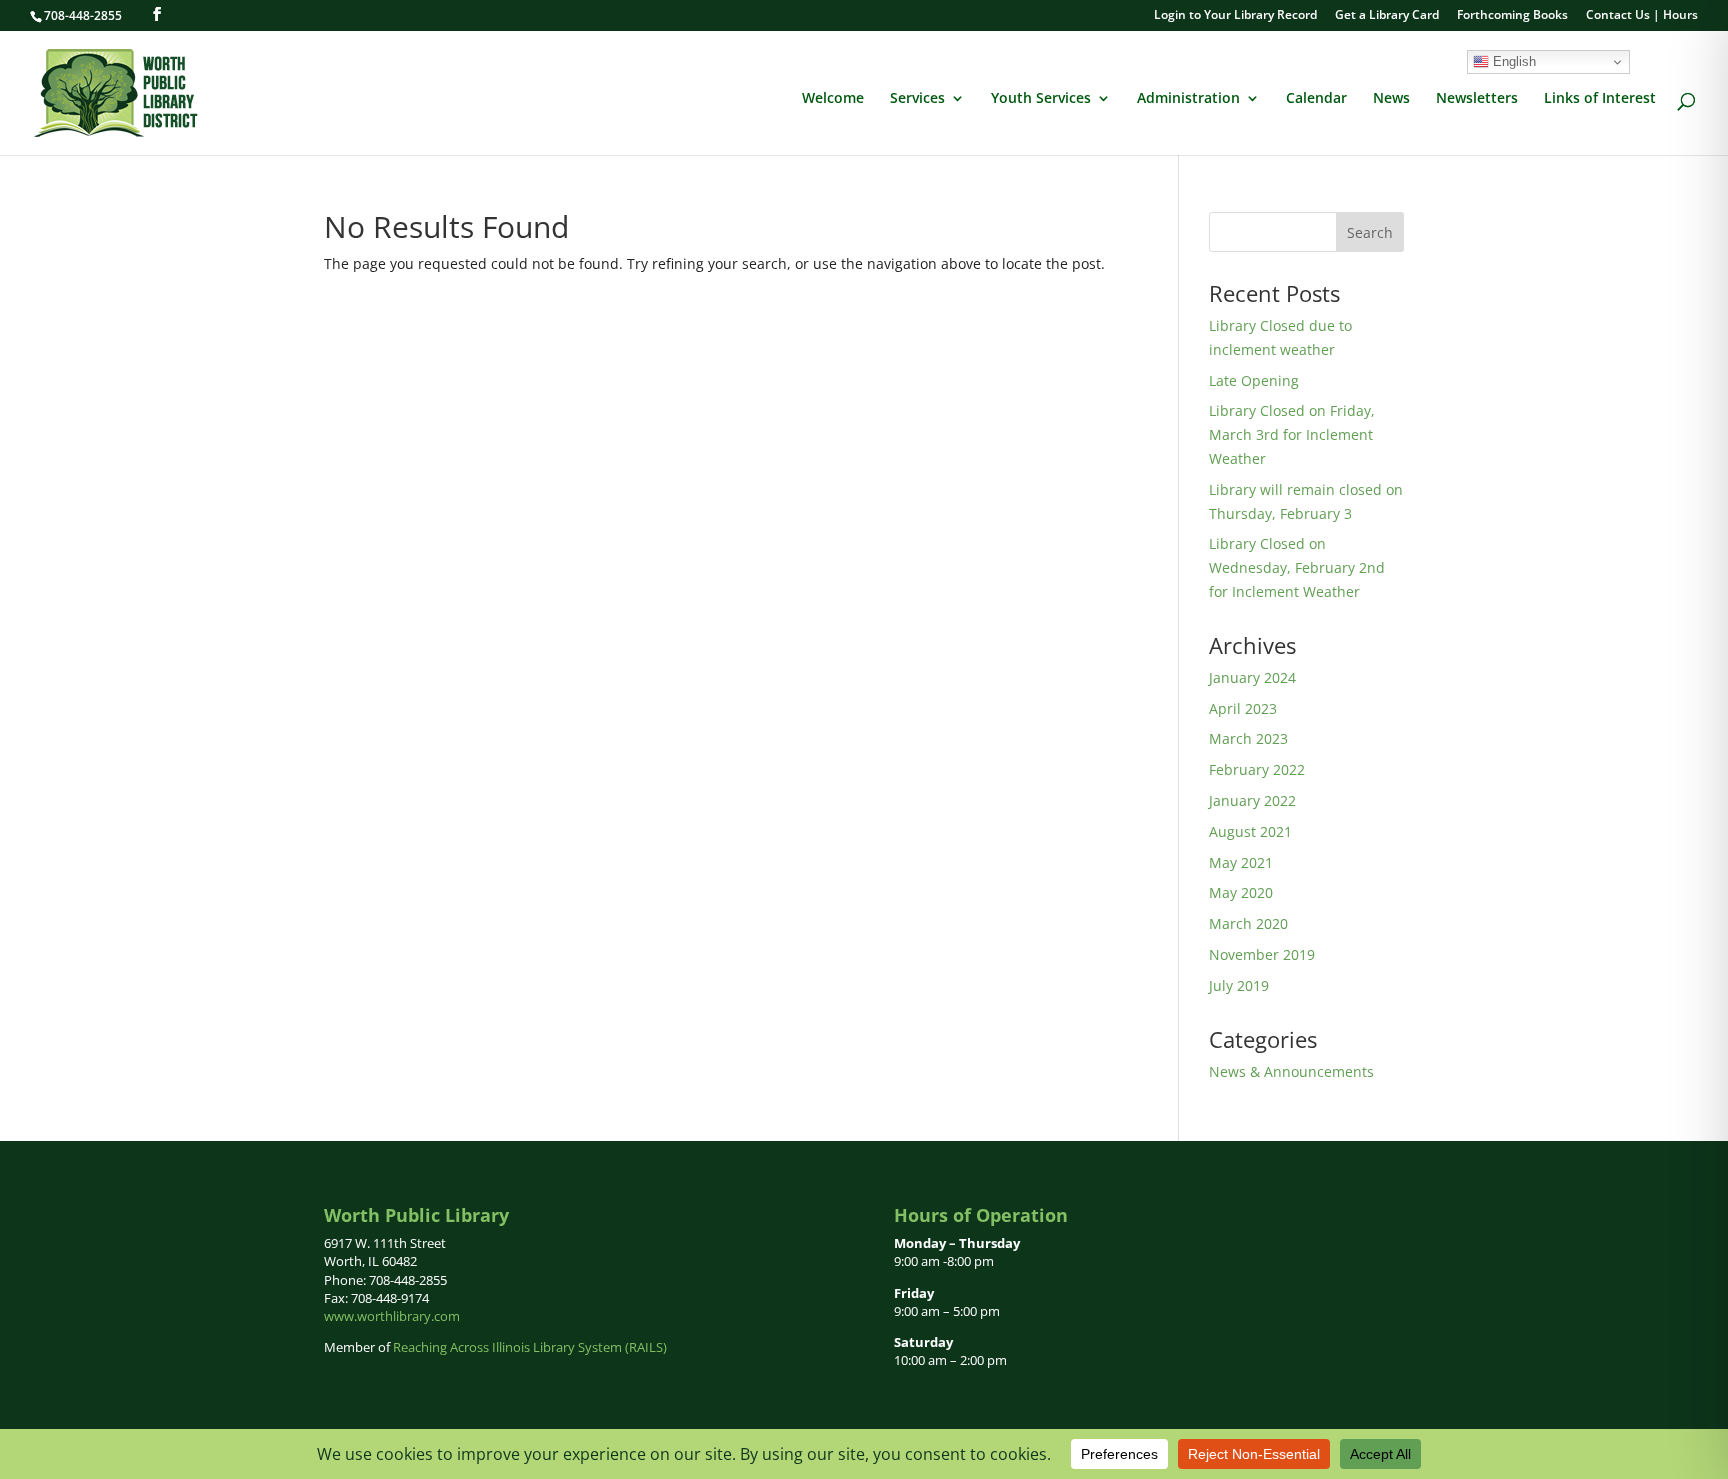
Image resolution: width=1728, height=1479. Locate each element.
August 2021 (1250, 831)
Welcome (833, 99)
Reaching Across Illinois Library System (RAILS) (530, 1347)
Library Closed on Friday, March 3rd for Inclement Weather (1292, 434)
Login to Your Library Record (1235, 16)
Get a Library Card (1387, 16)
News (1391, 99)
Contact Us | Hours (1642, 16)
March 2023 (1248, 738)
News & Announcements (1291, 1071)
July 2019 (1239, 985)
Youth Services (1041, 99)
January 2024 (1252, 677)
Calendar (1316, 99)
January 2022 (1252, 800)
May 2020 (1241, 892)
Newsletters (1477, 99)
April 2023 (1243, 708)
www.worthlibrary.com (392, 1316)
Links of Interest (1600, 99)
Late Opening (1254, 380)
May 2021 (1241, 862)
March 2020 (1248, 923)
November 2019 (1262, 954)
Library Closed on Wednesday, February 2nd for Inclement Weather (1297, 567)
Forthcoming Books (1512, 16)
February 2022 (1257, 769)
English (1512, 61)
